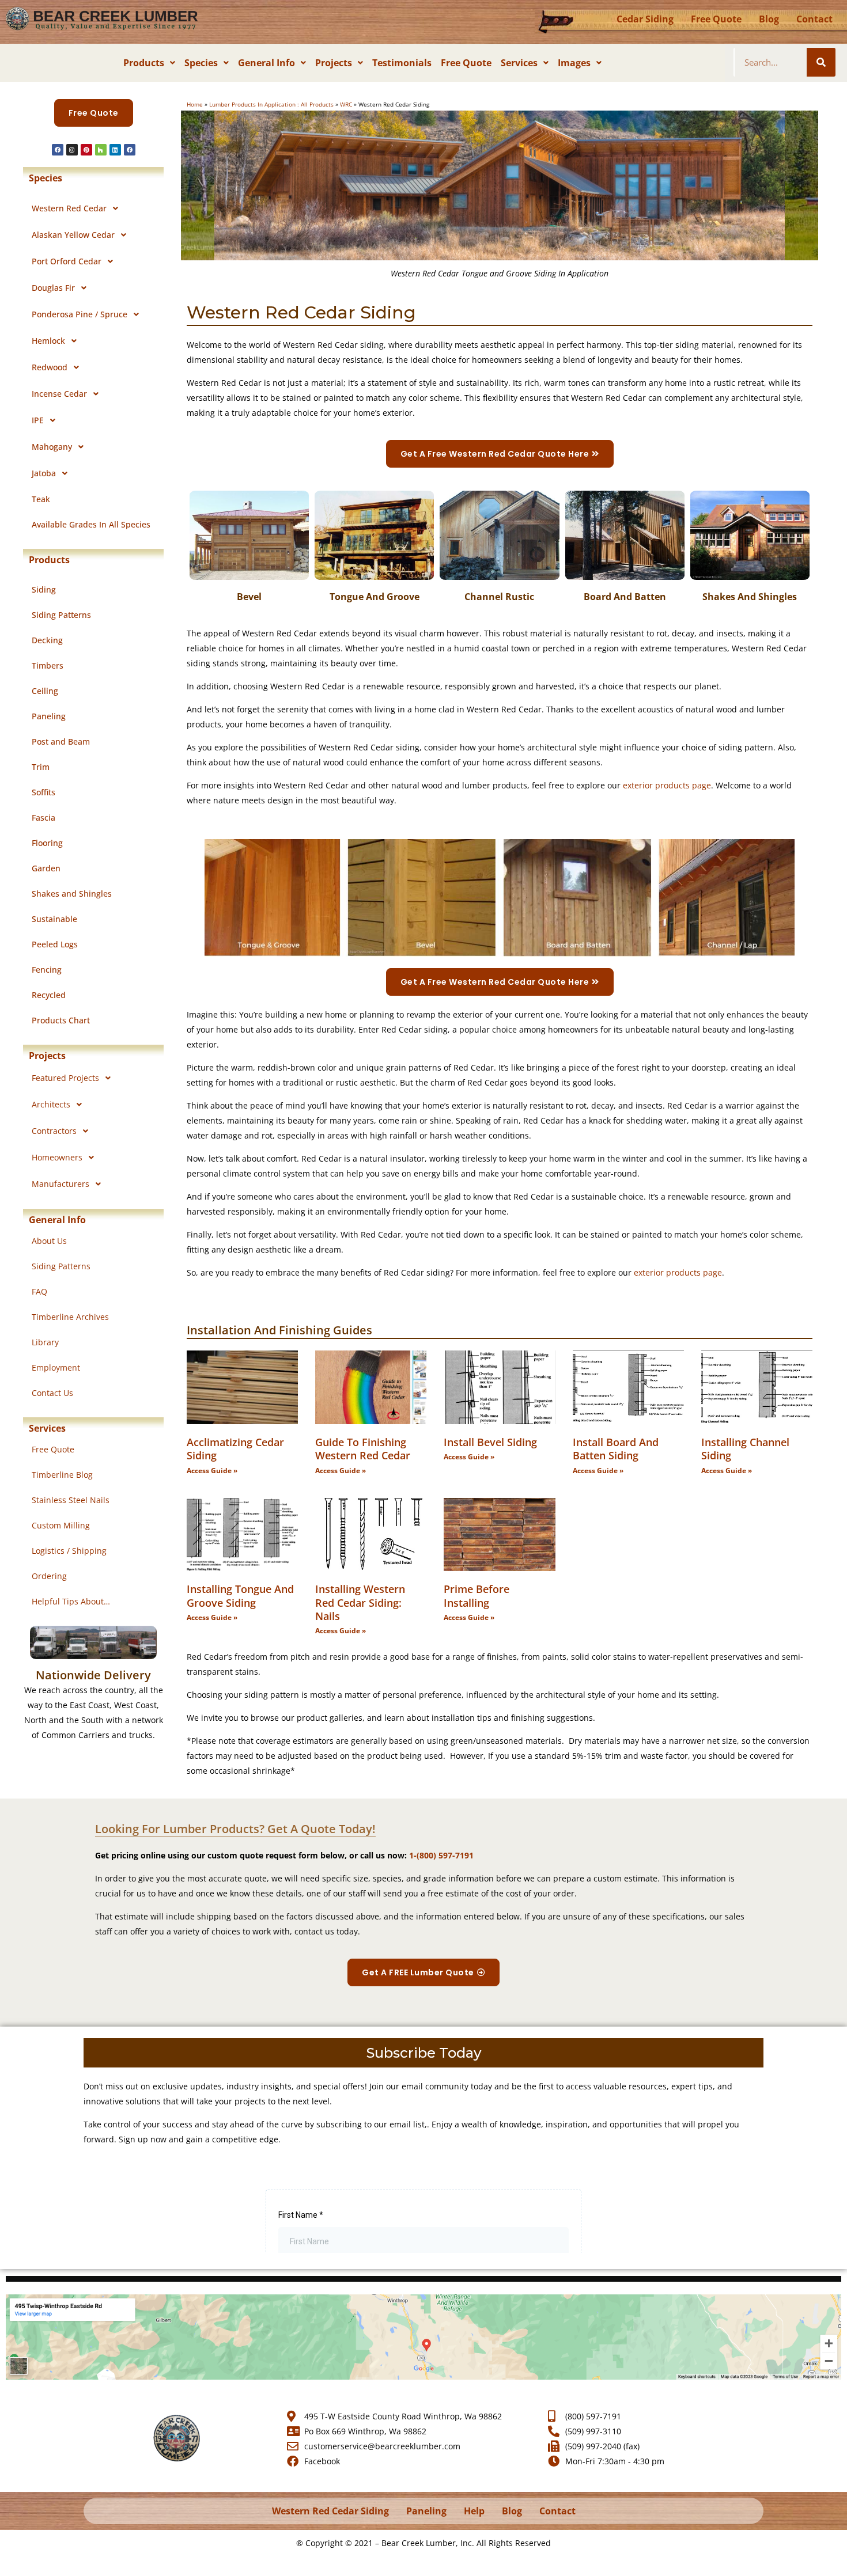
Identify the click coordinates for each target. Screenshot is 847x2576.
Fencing (47, 970)
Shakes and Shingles (72, 894)
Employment (56, 1367)
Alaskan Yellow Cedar (73, 235)
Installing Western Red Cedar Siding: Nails (360, 1602)
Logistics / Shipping (69, 1551)
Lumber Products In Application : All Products (271, 104)
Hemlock (48, 341)
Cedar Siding (645, 19)
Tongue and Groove (375, 597)
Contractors (54, 1131)
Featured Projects (65, 1078)
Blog (769, 19)
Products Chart (61, 1020)
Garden (46, 868)
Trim (41, 767)
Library (45, 1342)
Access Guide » (212, 1471)
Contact (814, 19)
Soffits (44, 792)
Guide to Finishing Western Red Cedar (363, 1449)
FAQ (39, 1291)
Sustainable (54, 919)
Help (474, 2511)
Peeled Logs (55, 944)
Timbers (48, 665)
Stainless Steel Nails (71, 1500)
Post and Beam (61, 741)
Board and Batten (625, 597)
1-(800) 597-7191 (441, 1855)
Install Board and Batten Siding (616, 1449)
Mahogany (52, 447)
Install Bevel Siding (490, 1442)
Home (195, 104)
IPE (38, 420)
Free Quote (716, 19)
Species (201, 63)
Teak (41, 499)
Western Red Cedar (69, 208)
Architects (51, 1104)
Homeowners (57, 1157)
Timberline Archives (70, 1317)
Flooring (47, 843)
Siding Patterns (61, 615)
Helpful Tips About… (71, 1601)
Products (144, 63)
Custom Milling (61, 1525)
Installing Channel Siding (745, 1449)
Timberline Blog (62, 1475)
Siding (44, 589)
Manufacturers (60, 1184)
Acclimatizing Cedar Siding (235, 1449)
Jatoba (44, 473)
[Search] (821, 62)
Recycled (49, 995)
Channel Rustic (499, 597)
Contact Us (52, 1393)
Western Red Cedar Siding (330, 2511)
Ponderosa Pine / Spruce (80, 314)
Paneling (49, 716)
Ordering (49, 1576)
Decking (47, 640)
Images (574, 63)
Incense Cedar (59, 394)
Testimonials (402, 63)
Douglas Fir (53, 288)
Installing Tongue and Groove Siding (240, 1596)
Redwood (50, 367)
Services (519, 63)
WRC (346, 104)
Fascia (44, 817)
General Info (266, 63)
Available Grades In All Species (91, 524)
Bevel (249, 597)
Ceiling (45, 691)
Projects (334, 63)
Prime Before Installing (477, 1596)
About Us (49, 1241)
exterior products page (667, 785)
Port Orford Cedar (67, 261)
